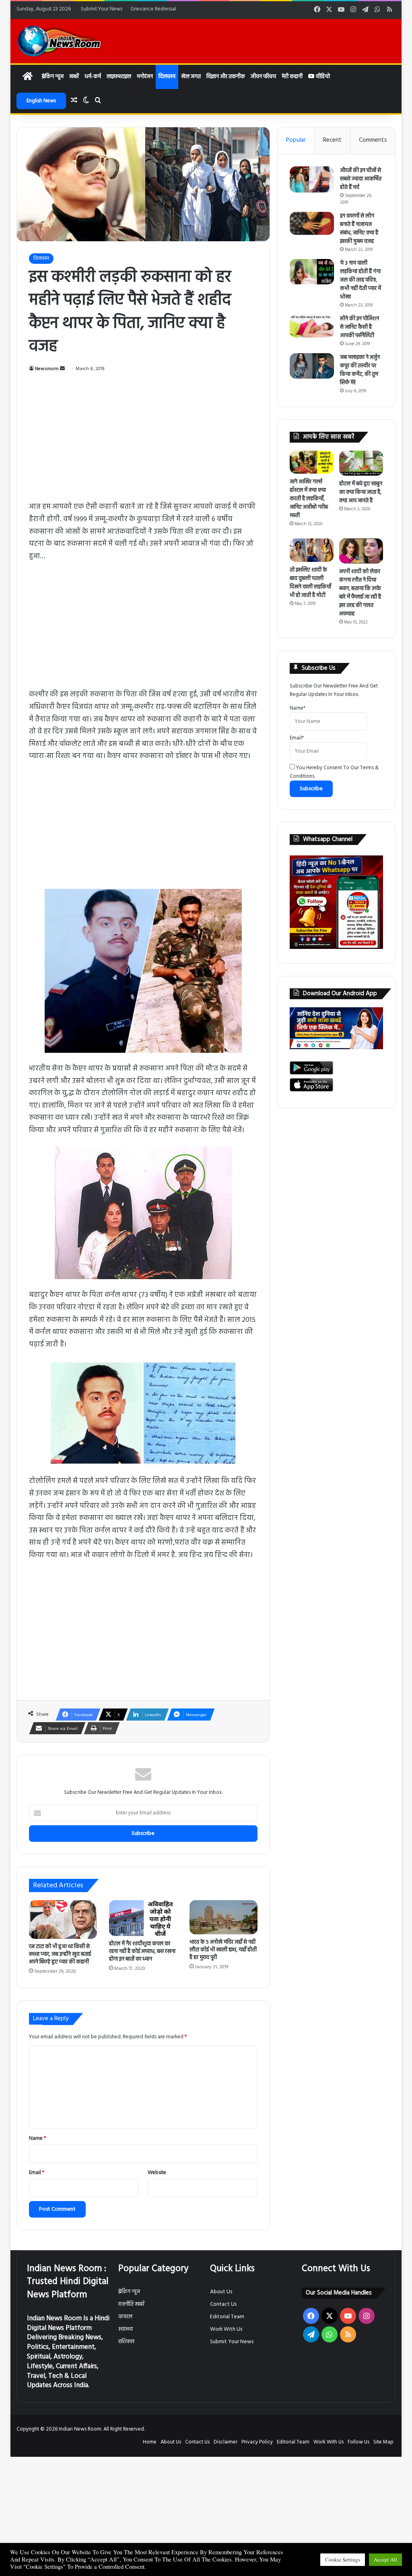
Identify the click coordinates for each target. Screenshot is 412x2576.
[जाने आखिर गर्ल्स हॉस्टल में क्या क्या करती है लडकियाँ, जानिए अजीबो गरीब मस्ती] (312, 462)
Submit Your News (102, 9)
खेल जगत (191, 77)
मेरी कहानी (292, 77)
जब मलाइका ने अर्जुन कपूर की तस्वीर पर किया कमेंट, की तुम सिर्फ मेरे (360, 370)
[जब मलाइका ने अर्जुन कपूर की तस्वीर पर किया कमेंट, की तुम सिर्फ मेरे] (312, 366)
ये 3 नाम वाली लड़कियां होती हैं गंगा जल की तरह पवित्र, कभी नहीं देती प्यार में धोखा (360, 280)
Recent (332, 140)
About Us (221, 2292)
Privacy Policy (257, 2442)
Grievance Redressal (153, 9)
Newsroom (47, 369)
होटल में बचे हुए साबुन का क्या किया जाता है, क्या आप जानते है (361, 492)
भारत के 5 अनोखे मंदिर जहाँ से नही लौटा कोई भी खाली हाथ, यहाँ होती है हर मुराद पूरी (223, 1950)
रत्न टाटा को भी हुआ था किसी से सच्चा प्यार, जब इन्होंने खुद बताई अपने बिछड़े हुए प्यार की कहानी (60, 1954)
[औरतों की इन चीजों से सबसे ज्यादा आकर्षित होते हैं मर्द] (312, 180)
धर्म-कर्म (93, 77)
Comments (373, 140)
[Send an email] (62, 369)
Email (37, 2173)
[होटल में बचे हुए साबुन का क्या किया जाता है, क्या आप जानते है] (361, 463)
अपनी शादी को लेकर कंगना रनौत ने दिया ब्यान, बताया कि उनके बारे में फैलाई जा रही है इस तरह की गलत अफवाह (360, 593)
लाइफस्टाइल (119, 77)
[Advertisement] (143, 441)
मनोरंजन (145, 77)
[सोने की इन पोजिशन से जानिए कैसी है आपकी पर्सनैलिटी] (312, 326)
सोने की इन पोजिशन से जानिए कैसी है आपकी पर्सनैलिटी (359, 327)
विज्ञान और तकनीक (226, 77)
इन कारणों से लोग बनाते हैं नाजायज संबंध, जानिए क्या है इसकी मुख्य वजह (359, 229)
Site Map (383, 2442)
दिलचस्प (167, 77)
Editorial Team (227, 2317)
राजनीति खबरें (131, 2304)
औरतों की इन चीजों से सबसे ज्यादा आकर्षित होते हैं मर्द (361, 179)
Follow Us (358, 2442)
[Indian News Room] (60, 41)
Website (157, 2173)
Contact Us (223, 2304)
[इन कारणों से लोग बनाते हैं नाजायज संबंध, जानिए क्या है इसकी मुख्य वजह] (312, 223)
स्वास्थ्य (126, 2329)
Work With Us (226, 2329)
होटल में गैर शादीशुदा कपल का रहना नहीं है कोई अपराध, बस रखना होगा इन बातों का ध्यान (142, 1952)
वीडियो (322, 77)
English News (41, 101)
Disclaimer (226, 2442)
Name (37, 2138)
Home (150, 2442)
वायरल (125, 2317)
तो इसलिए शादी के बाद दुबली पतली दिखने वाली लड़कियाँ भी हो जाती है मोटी (310, 583)
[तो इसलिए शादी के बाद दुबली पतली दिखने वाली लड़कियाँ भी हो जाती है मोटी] (312, 550)
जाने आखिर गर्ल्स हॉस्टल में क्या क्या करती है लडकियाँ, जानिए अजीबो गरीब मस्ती (309, 499)
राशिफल (126, 2342)
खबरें (74, 77)
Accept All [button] (385, 2559)
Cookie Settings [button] (343, 2559)
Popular (296, 140)
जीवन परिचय (263, 77)
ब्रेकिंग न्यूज (53, 77)
